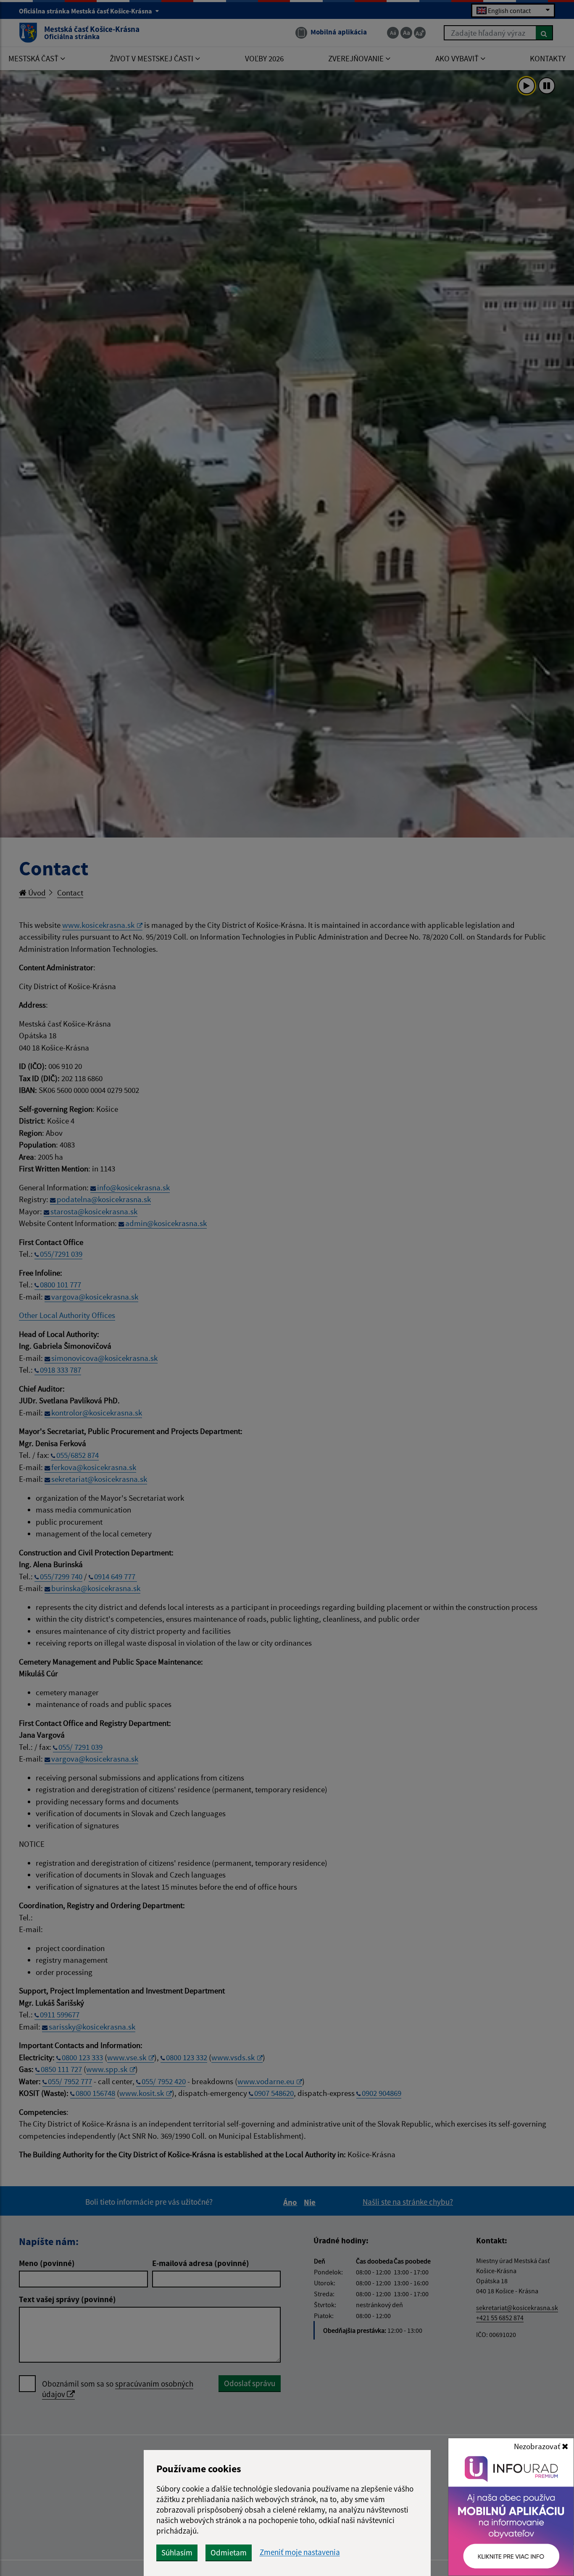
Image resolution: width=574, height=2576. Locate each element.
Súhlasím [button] (177, 2552)
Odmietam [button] (229, 2552)
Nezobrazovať (538, 2446)
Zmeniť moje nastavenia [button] (300, 2552)
